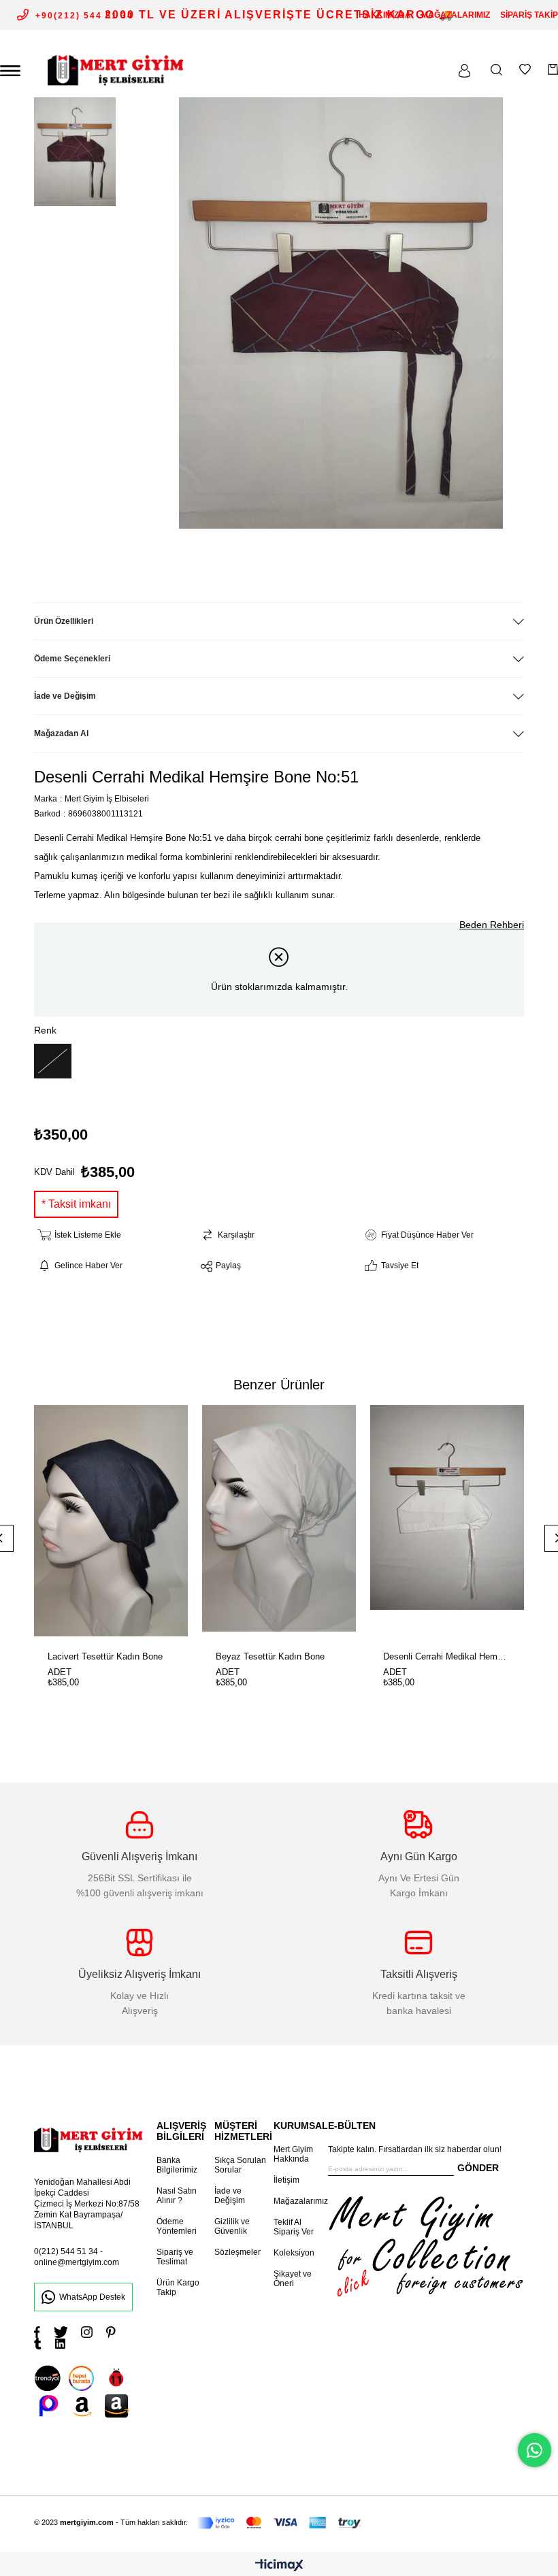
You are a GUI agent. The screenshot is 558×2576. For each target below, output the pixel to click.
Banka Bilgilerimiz (177, 2165)
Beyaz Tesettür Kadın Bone (270, 1656)
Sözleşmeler (237, 2252)
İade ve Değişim (65, 696)
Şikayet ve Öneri (293, 2279)
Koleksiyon (294, 2253)
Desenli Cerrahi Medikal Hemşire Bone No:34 (447, 1656)
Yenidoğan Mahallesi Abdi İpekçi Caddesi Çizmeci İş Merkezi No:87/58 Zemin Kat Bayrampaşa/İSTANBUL (87, 2204)
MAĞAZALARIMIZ (456, 15)
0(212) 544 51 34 (66, 2251)
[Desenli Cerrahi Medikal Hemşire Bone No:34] (447, 1521)
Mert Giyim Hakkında (293, 2154)
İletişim (286, 2180)
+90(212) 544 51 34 (84, 16)
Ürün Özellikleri (64, 621)
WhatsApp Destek (92, 2297)
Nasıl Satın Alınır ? (177, 2196)
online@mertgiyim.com (77, 2262)
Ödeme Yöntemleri (177, 2226)
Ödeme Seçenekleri (72, 659)
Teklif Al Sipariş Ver (294, 2227)
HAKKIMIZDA (385, 15)
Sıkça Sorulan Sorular (240, 2165)
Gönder (478, 2168)
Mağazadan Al (61, 733)
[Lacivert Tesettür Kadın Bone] (111, 1521)
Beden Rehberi (492, 925)
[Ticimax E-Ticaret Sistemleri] (279, 2566)
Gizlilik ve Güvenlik (232, 2226)
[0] (553, 69)
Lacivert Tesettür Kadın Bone (105, 1656)
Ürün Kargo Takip (178, 2288)
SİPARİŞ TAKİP (529, 15)
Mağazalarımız (301, 2201)
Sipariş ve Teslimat (175, 2257)
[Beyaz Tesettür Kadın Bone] (279, 1521)
